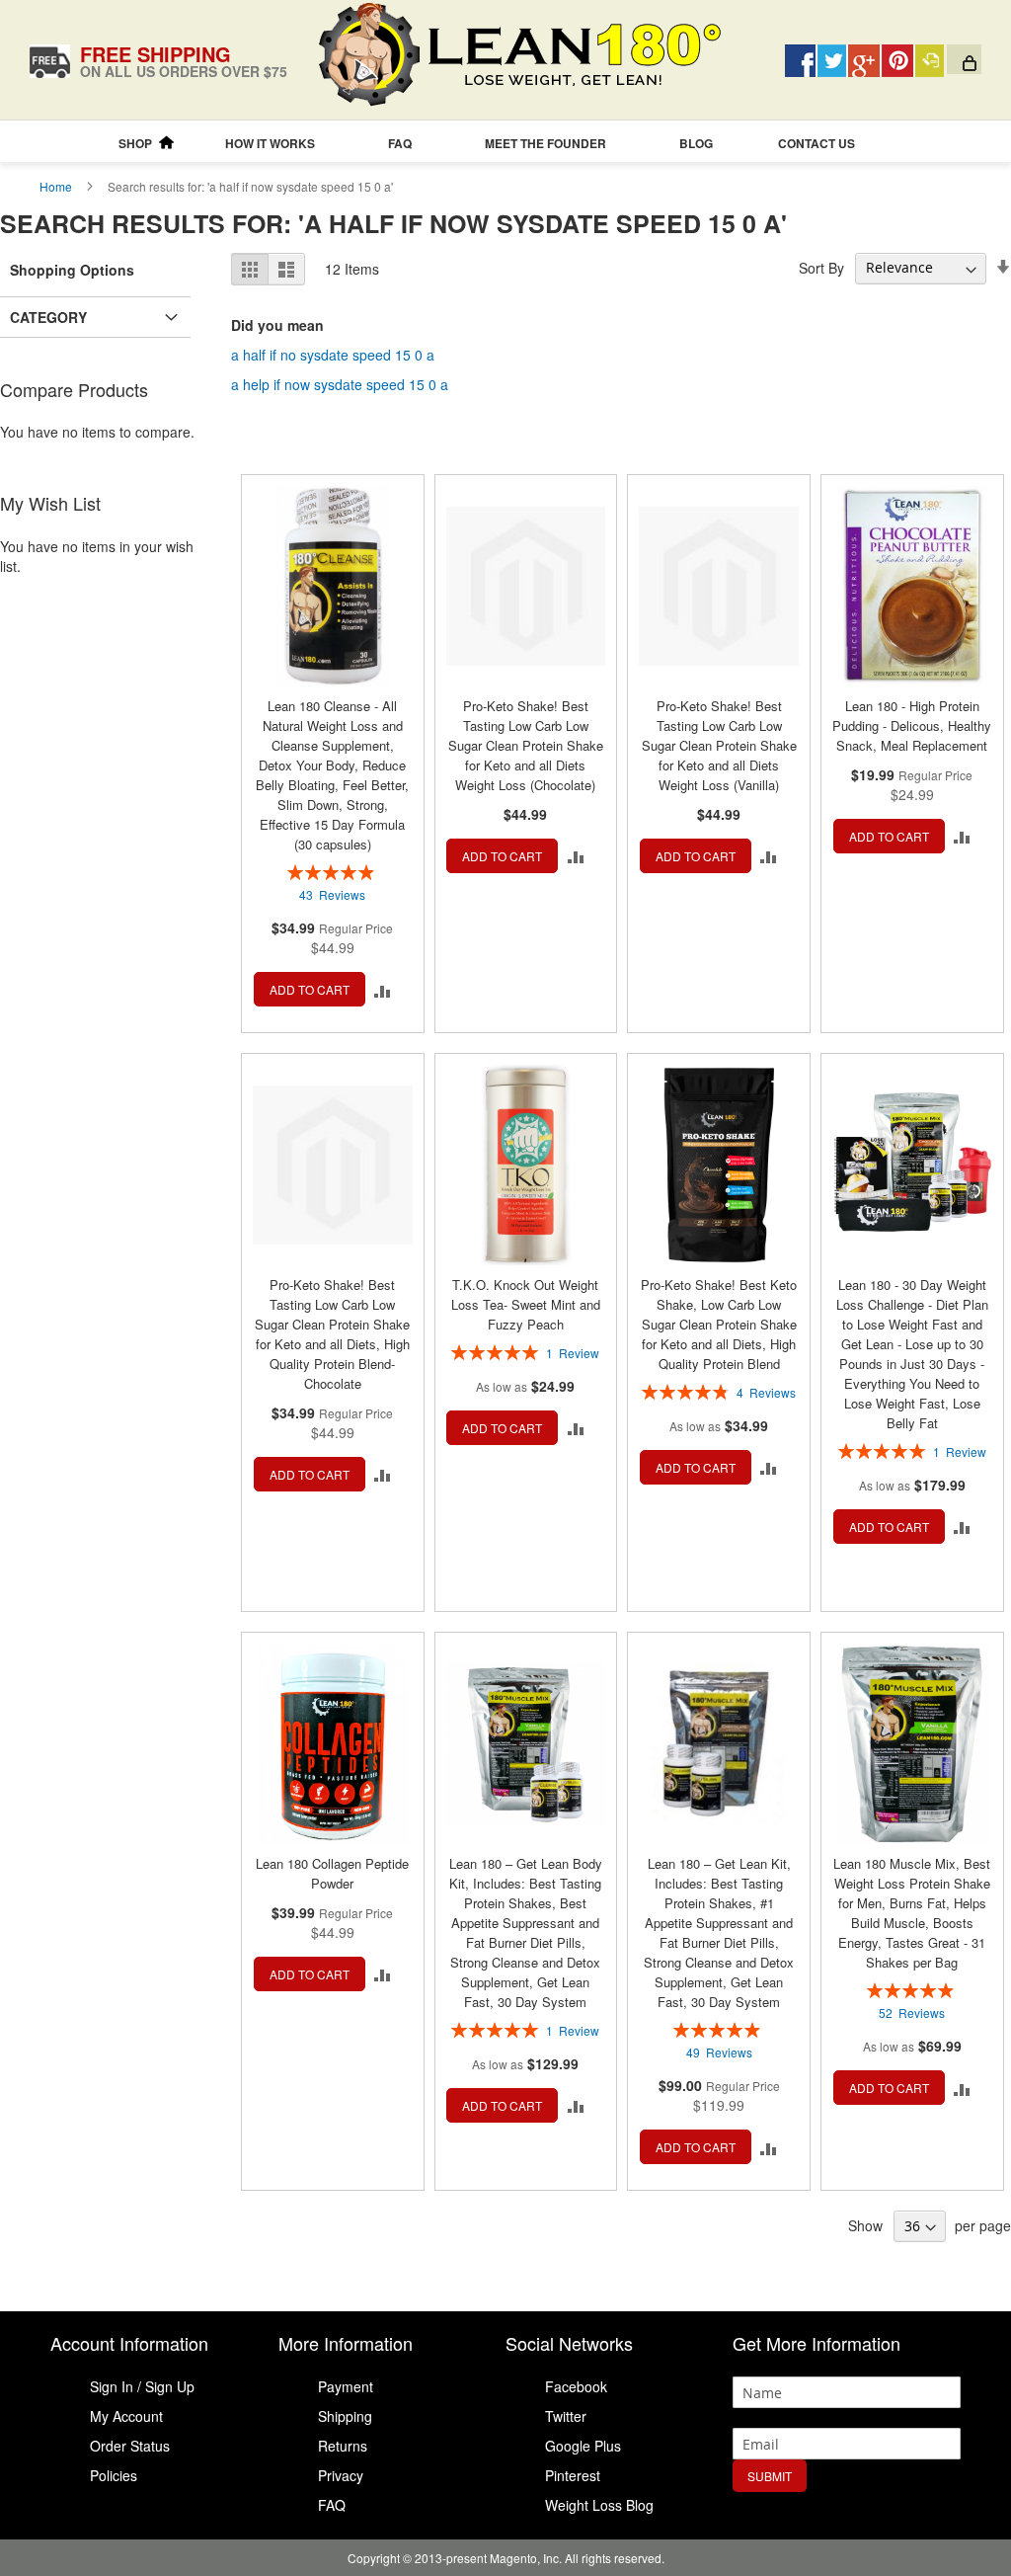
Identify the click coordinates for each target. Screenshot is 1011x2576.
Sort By (821, 267)
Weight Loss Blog (599, 2505)
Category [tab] (48, 317)
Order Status (130, 2446)
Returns (343, 2446)
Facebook (576, 2386)
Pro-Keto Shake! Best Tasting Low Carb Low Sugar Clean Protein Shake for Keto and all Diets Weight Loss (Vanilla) (719, 745)
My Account (126, 2416)
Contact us (817, 143)
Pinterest (573, 2475)
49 (719, 2052)
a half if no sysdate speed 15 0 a (333, 355)
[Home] (166, 143)
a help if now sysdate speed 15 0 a (340, 384)
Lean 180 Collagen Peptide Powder (332, 1873)
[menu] (505, 144)
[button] (383, 989)
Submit (770, 2476)
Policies (114, 2475)
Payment (346, 2386)
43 (332, 894)
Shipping (345, 2416)
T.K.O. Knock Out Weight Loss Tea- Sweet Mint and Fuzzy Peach (526, 1304)
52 (912, 2012)
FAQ (332, 2505)
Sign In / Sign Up (142, 2386)
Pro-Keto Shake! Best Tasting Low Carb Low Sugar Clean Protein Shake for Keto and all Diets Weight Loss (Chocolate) (526, 745)
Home (57, 186)
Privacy (341, 2475)
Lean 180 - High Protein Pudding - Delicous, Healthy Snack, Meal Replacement (912, 725)
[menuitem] (135, 144)
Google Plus (583, 2446)
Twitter (566, 2416)
